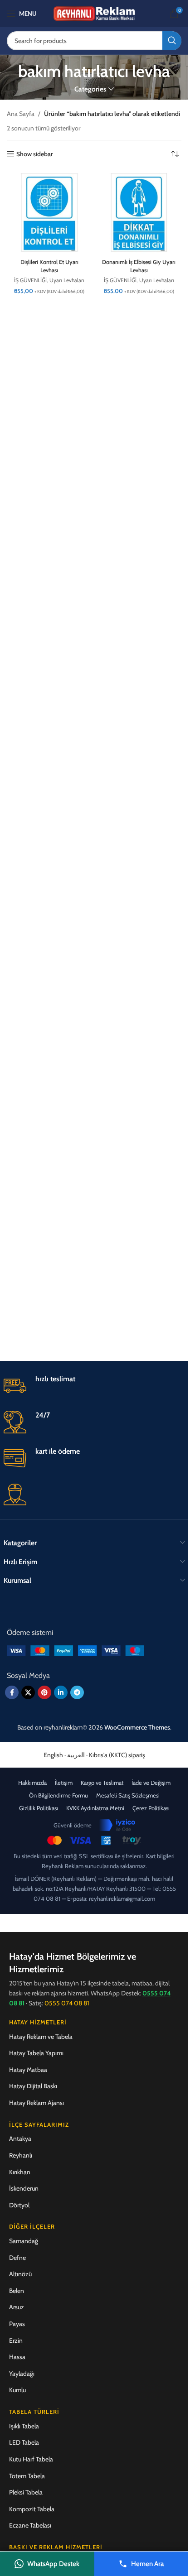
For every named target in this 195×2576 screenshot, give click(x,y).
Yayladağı (22, 2374)
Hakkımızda (32, 1783)
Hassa (17, 2357)
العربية (76, 1755)
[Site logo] (94, 13)
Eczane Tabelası (30, 2525)
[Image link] (76, 1650)
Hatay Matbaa (28, 2070)
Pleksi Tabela (26, 2492)
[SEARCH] (172, 41)
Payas (17, 2324)
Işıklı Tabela (24, 2426)
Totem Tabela (27, 2476)
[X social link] (28, 1692)
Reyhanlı (21, 2155)
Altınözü (20, 2274)
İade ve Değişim (151, 1783)
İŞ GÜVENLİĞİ (30, 280)
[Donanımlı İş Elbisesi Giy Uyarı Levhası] (139, 212)
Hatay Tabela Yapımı (36, 2053)
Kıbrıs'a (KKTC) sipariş (117, 1755)
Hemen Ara (147, 2564)
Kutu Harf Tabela (31, 2459)
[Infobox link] (94, 1386)
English (53, 1755)
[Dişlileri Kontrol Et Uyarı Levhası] (49, 212)
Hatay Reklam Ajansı (37, 2103)
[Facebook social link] (12, 1692)
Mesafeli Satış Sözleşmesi (128, 1795)
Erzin (16, 2341)
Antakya (20, 2139)
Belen (17, 2291)
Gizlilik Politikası (39, 1808)
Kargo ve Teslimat (102, 1783)
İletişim (64, 1783)
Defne (17, 2258)
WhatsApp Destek (53, 2564)
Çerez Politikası (151, 1808)
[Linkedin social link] (61, 1692)
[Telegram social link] (77, 1692)
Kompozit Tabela (32, 2509)
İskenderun (24, 2188)
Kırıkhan (20, 2172)
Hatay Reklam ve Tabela (41, 2037)
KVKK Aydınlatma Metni (95, 1808)
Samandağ (24, 2241)
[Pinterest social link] (44, 1692)
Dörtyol (19, 2205)
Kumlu (17, 2390)
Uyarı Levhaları (67, 280)
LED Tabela (24, 2442)
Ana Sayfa (21, 114)
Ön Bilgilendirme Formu (58, 1795)
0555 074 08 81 (67, 2003)
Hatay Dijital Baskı (33, 2086)
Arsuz (17, 2307)
